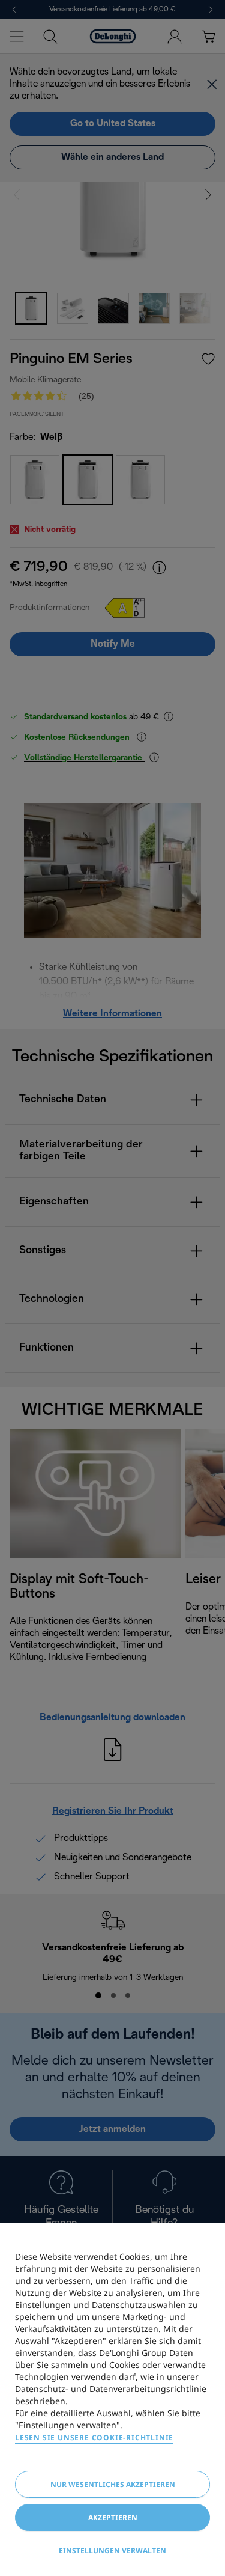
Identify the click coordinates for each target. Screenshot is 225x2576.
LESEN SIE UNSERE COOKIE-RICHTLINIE (94, 2437)
